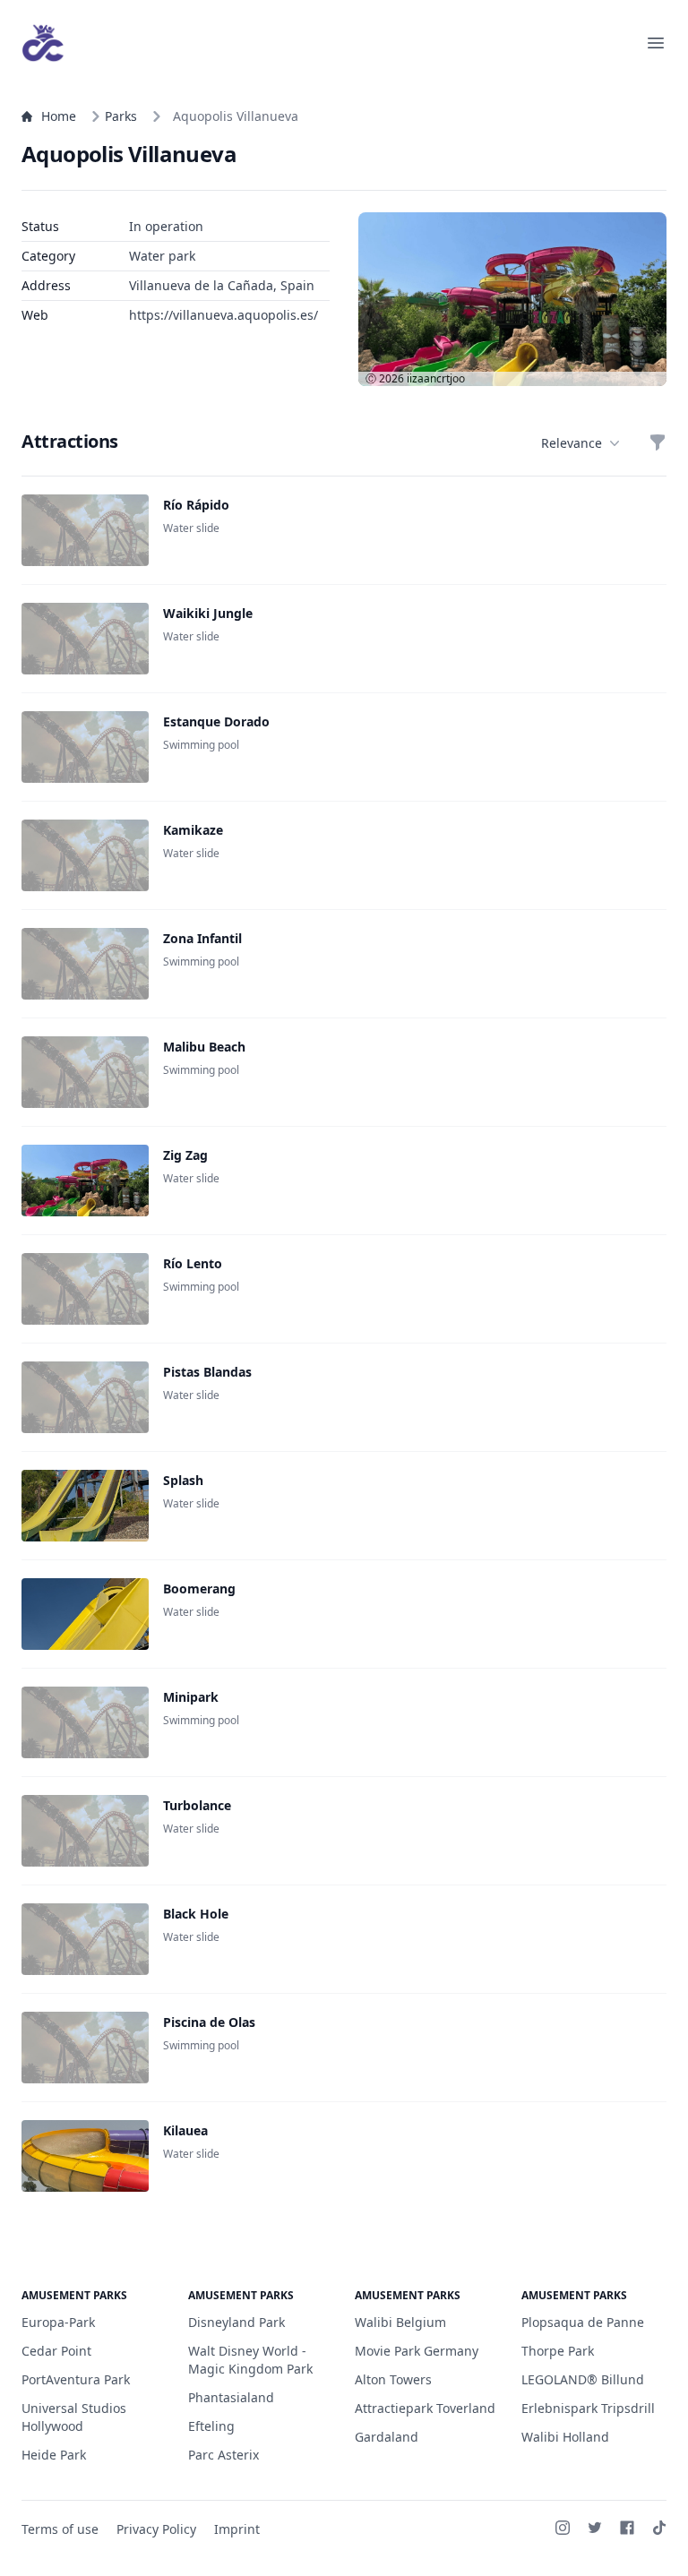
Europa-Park (58, 2322)
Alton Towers (393, 2379)
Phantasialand (231, 2397)
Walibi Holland (565, 2437)
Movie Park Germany (417, 2351)
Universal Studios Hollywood (74, 2417)
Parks (121, 116)
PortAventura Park (76, 2379)
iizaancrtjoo (436, 378)
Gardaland (387, 2437)
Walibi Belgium (400, 2322)
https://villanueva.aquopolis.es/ (224, 315)
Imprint (237, 2529)
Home (59, 116)
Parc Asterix (224, 2455)
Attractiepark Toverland (425, 2408)
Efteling (211, 2426)
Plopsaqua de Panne (583, 2322)
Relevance (572, 443)
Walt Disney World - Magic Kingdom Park (250, 2360)
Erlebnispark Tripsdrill (588, 2408)
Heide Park (54, 2455)
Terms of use (60, 2529)
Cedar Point (56, 2351)
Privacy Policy (156, 2529)
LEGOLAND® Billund (583, 2379)
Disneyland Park (236, 2322)
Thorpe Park (558, 2351)
